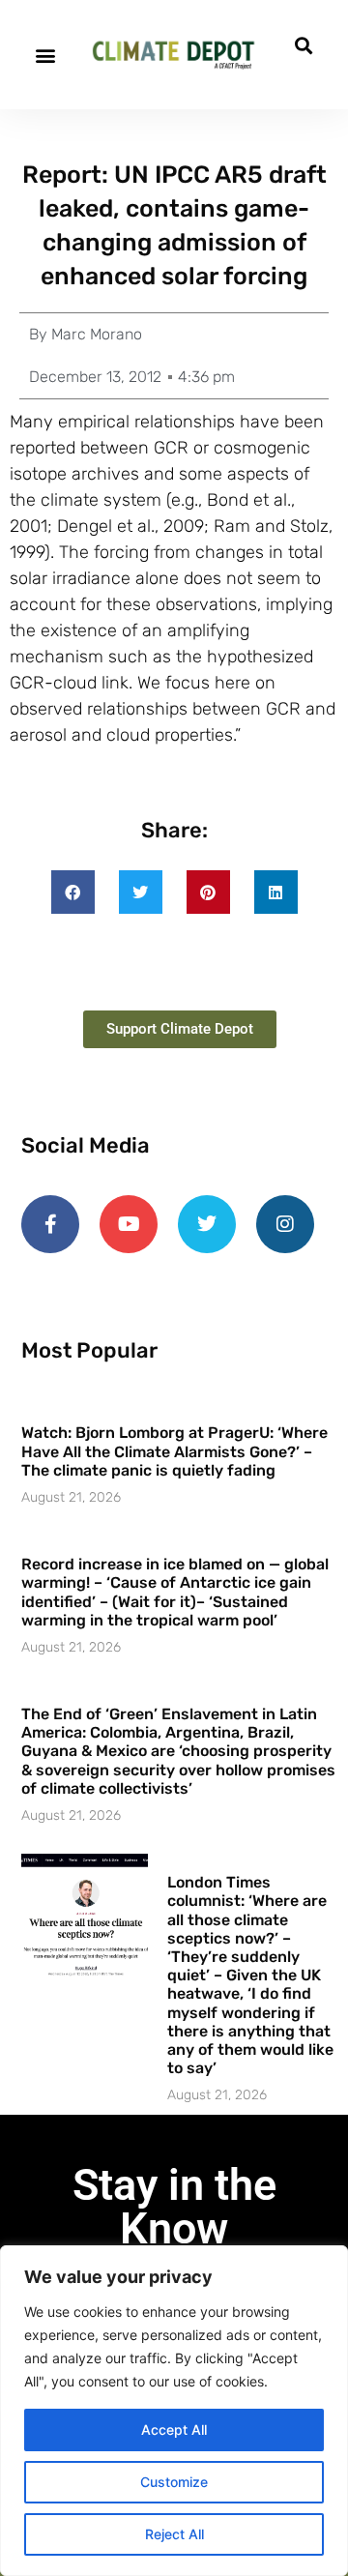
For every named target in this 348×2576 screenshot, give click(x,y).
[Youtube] (129, 1224)
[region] (174, 2411)
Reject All (174, 2534)
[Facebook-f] (50, 1224)
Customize (174, 2482)
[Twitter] (207, 1224)
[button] (45, 55)
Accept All (174, 2430)
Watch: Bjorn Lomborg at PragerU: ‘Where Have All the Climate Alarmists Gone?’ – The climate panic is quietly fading (174, 1451)
